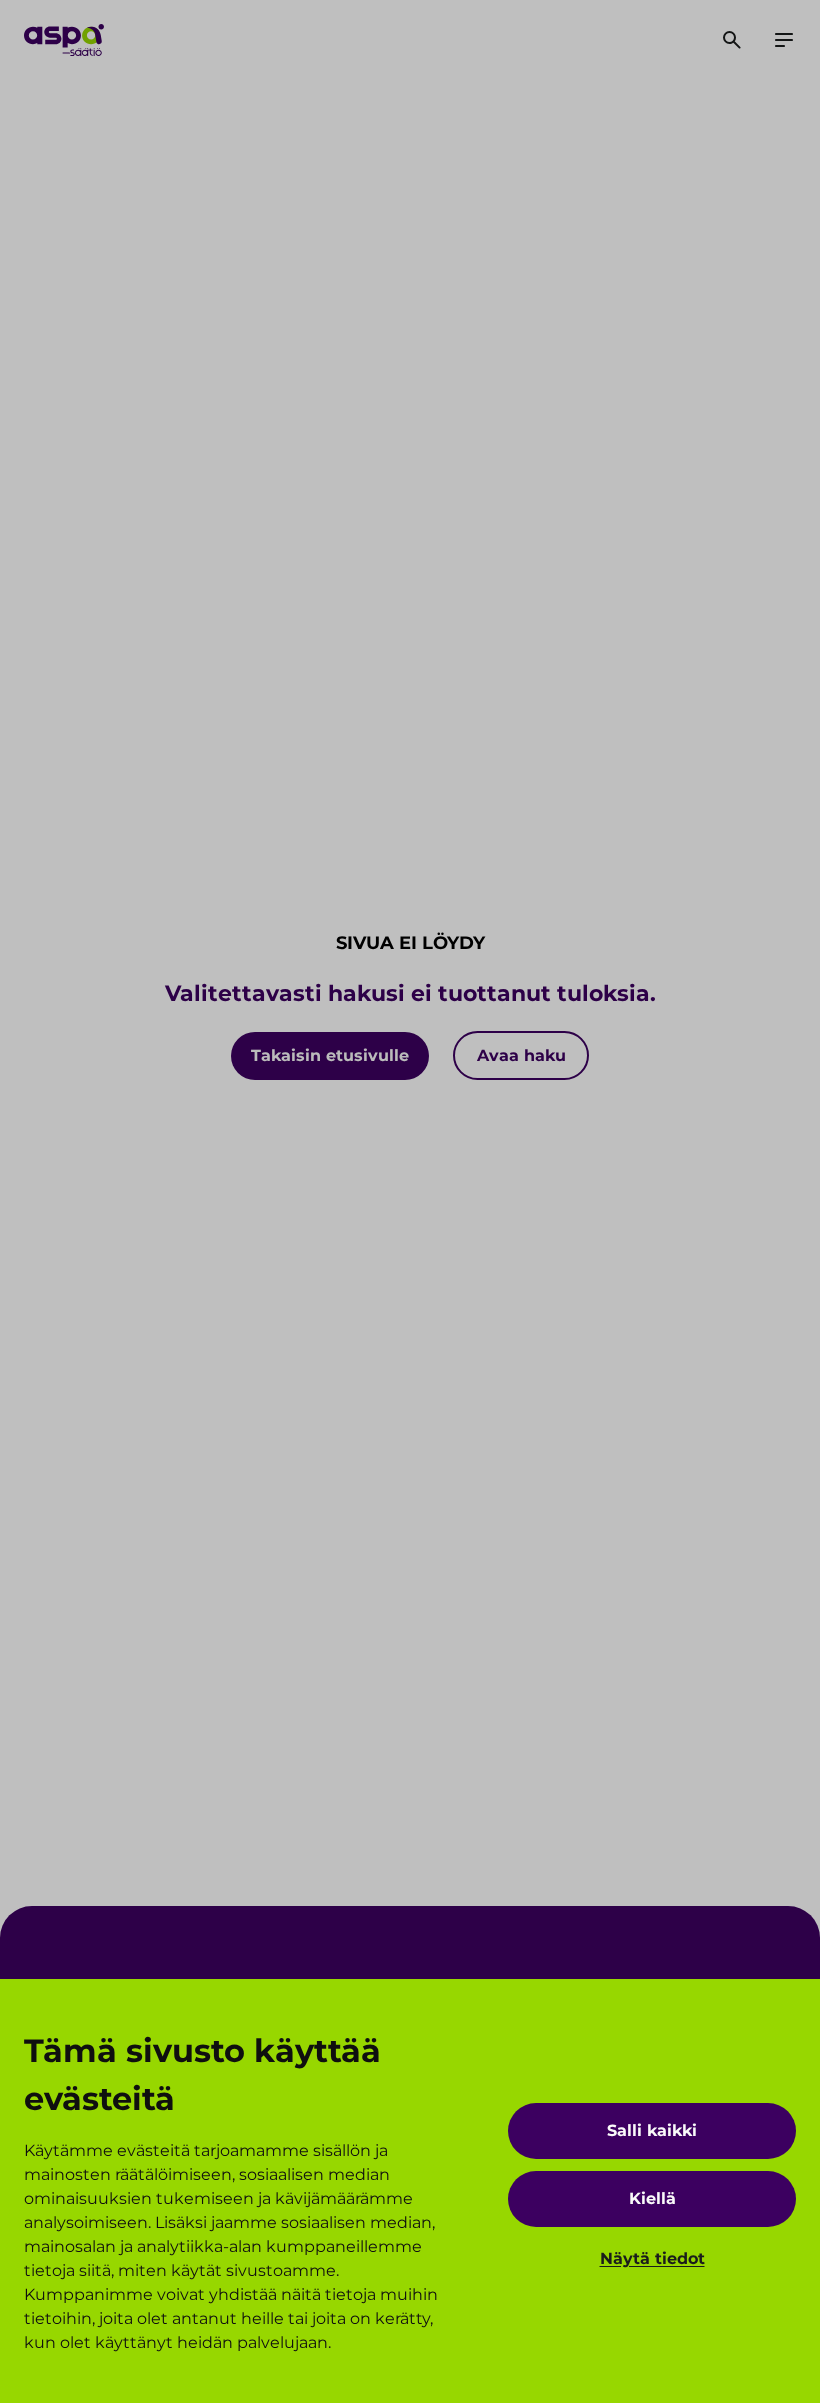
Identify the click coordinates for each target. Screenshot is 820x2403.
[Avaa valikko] (784, 40)
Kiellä (652, 2198)
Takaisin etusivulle (330, 1055)
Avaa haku (521, 1055)
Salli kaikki (652, 2130)
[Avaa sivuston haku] (732, 40)
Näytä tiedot (652, 2258)
